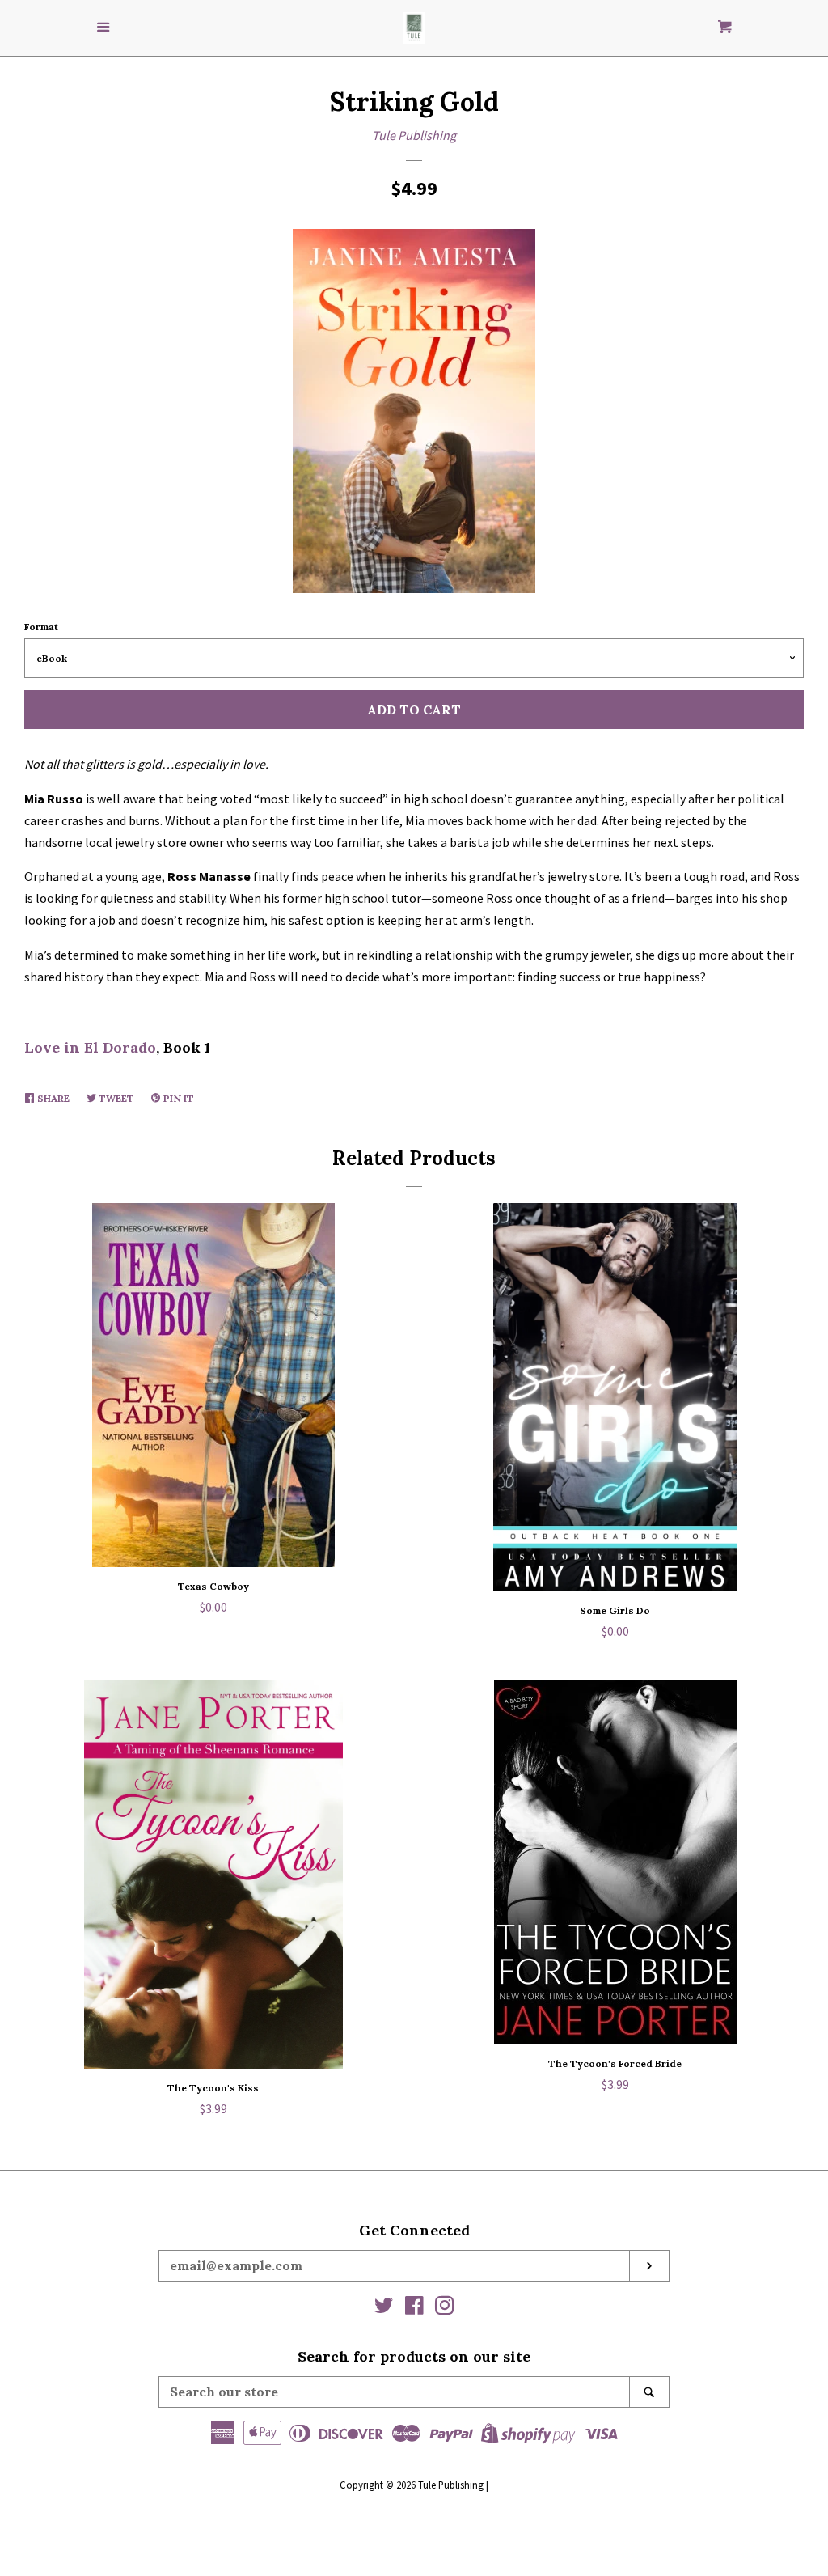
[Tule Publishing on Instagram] (445, 2308)
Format (41, 627)
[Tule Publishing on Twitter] (384, 2308)
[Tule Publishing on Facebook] (414, 2308)
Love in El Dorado (90, 1047)
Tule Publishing (414, 135)
